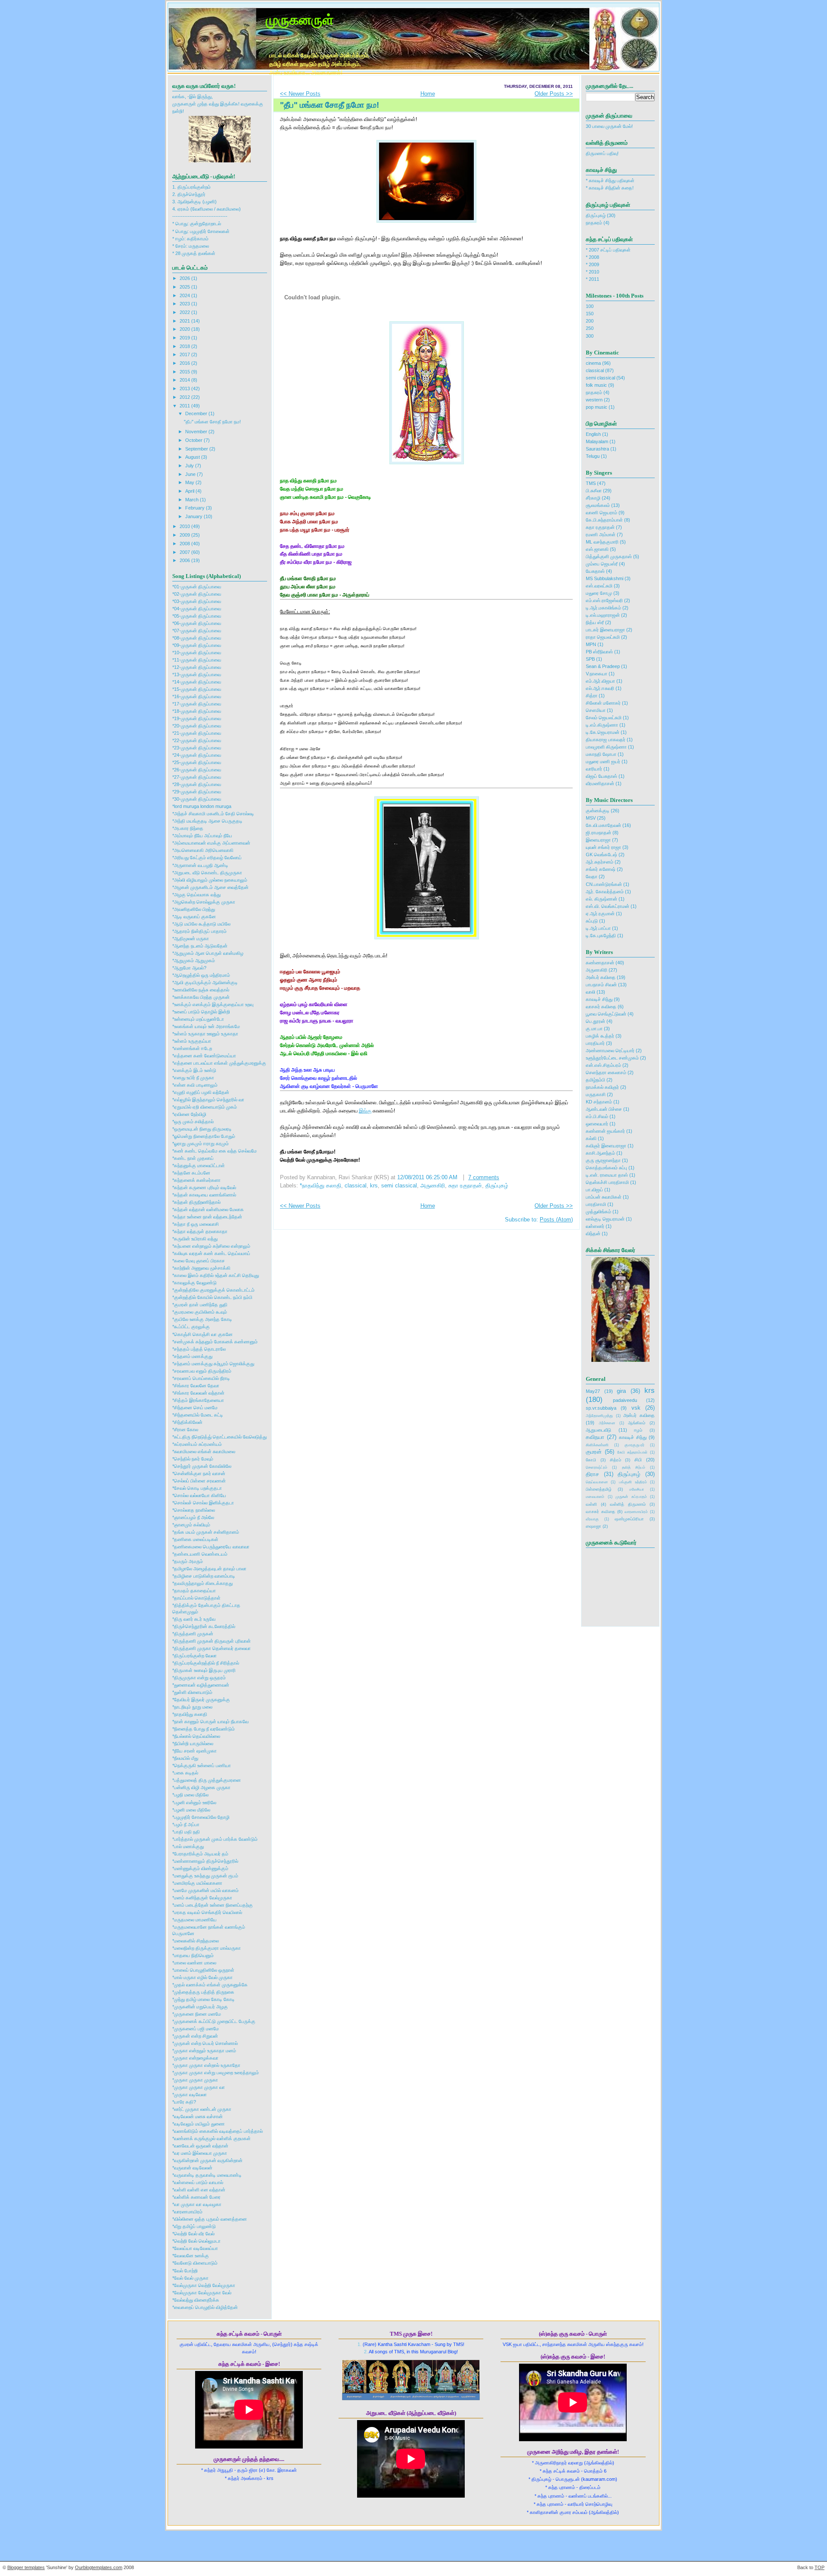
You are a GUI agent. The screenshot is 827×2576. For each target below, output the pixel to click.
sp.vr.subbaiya (601, 1408)
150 (590, 314)
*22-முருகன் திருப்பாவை (197, 740)
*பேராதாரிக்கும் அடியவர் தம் (200, 1854)
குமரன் (594, 1452)
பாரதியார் (595, 1043)
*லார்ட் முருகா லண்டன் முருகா (202, 2109)
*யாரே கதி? (184, 2102)
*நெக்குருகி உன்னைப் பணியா (202, 1765)
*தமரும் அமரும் (188, 1561)
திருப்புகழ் (497, 1186)
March (193, 500)
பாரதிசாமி (596, 1204)
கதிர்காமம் (198, 239)
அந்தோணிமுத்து (599, 1416)
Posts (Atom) (556, 1220)
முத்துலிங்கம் (598, 1212)
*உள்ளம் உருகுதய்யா (192, 1041)
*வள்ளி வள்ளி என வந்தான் (199, 2190)
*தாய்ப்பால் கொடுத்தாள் (196, 1598)
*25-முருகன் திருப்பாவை (197, 762)
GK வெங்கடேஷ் (602, 855)
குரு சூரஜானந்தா (603, 1160)
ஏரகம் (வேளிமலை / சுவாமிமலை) (209, 209)
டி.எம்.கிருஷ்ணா (602, 725)
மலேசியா (637, 1489)
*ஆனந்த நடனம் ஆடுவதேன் (200, 946)
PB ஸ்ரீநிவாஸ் (599, 652)
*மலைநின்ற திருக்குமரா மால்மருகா (207, 1948)
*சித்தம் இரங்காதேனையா (198, 1400)
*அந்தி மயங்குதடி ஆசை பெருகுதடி (207, 821)
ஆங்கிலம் (637, 1423)
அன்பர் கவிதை (601, 977)
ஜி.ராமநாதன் (598, 833)
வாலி (591, 992)
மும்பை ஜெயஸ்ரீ (602, 564)
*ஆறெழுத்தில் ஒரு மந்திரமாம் (201, 975)
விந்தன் (593, 1234)
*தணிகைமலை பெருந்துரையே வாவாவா (211, 1547)
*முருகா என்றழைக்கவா (195, 2058)
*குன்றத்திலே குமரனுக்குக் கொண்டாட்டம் (213, 1290)
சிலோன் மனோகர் (603, 703)
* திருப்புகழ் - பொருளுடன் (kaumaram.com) (573, 2479)
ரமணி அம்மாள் (601, 534)
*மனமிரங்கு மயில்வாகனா (197, 1883)
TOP (819, 2567)
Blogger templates (26, 2567)
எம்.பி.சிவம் (597, 1116)
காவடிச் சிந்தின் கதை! (611, 188)
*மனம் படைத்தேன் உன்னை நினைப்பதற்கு (213, 1905)
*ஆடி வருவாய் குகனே (194, 917)
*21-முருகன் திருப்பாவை (197, 733)
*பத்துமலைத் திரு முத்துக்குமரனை (207, 1780)
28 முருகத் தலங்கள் (195, 253)
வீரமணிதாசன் (600, 783)
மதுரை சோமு (599, 593)
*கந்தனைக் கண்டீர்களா (196, 1180)
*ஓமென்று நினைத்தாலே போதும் (204, 1136)
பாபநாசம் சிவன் (601, 985)
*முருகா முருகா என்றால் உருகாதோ (206, 2065)
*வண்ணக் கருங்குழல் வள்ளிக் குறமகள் (211, 2138)
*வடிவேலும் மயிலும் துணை (199, 2124)
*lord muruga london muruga (202, 806)
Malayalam (597, 441)
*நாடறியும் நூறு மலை (192, 1707)
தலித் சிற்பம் (634, 1467)
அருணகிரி (433, 1186)
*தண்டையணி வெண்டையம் (200, 1554)
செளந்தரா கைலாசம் (606, 1072)
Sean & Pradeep (603, 666)
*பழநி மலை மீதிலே (190, 1795)
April (190, 491)
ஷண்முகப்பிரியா (629, 1519)
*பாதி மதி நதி (186, 1832)
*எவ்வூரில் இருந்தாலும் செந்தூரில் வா (208, 1100)
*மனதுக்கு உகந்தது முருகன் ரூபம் (205, 1876)
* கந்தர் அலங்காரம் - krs (249, 2478)
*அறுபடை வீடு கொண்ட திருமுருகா (207, 873)
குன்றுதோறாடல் (205, 224)
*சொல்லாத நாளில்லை (194, 1510)
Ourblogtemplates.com (99, 2567)
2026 (185, 278)
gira (621, 1391)
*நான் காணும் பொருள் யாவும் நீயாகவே (210, 1721)
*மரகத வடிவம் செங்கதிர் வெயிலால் (207, 1912)
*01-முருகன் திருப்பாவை (197, 587)
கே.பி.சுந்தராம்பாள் (604, 520)
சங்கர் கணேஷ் (601, 869)
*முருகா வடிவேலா (190, 2094)
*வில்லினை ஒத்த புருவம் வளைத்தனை (210, 2219)
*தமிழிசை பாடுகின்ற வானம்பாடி (204, 1576)
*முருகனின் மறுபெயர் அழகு (200, 2007)
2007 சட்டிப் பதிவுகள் (610, 250)
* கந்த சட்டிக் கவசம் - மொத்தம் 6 (573, 2471)
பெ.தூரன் (595, 1021)
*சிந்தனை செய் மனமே (195, 1408)
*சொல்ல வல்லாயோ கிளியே (199, 1495)
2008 (185, 544)
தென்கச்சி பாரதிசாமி (607, 1182)
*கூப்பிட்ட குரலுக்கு (191, 1327)
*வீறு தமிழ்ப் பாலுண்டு (194, 2226)
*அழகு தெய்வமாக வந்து (196, 895)
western (594, 400)
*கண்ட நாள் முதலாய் (193, 1158)
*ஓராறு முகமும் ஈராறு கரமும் (201, 1144)
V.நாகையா (597, 674)
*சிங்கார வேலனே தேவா (196, 1386)
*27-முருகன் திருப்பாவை (197, 777)
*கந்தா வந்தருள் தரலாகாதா (200, 1231)
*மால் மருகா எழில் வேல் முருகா (202, 1977)
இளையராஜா (598, 840)
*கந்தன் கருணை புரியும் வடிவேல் (204, 1187)
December (197, 413)
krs (374, 1186)
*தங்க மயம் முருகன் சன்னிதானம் (206, 1532)
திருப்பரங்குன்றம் (194, 187)
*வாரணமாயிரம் (187, 2212)
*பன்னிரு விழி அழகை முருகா (201, 1787)
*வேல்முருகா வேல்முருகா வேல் (202, 2293)
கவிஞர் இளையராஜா (606, 1146)
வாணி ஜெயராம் (602, 513)
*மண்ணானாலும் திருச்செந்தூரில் (205, 1861)
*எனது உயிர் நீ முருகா (193, 1078)
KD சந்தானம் (599, 1102)
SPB (590, 659)
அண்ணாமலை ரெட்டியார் (610, 1050)
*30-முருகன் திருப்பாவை (197, 799)
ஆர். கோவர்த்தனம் (605, 892)
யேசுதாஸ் (595, 571)
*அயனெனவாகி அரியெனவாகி (203, 850)
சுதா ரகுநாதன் (465, 1186)
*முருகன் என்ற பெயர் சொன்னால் (205, 2043)
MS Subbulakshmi (605, 578)
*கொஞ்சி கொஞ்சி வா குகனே (202, 1334)
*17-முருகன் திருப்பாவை (197, 704)
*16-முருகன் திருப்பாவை (197, 696)
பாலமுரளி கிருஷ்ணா (606, 747)
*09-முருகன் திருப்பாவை (197, 645)
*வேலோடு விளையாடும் (195, 2263)
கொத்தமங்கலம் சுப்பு (606, 1168)
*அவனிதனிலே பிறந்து (194, 909)
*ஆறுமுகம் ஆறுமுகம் (194, 960)
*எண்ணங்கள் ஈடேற (192, 1048)
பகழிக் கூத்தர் (600, 1036)
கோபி (591, 1460)
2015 (185, 372)
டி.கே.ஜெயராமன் (603, 732)
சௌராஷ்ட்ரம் (597, 1467)
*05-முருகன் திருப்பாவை (197, 616)
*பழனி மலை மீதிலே (191, 1810)
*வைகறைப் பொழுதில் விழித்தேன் (205, 2307)
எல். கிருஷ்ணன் (602, 899)
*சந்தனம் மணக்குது (192, 1356)
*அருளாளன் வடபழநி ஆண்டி (200, 865)
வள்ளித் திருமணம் (628, 1504)
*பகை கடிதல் (185, 1773)
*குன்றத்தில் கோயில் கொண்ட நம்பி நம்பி (212, 1297)
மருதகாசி (596, 1094)
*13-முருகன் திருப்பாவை (197, 674)
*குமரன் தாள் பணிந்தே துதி (200, 1305)
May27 (593, 1391)
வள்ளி (591, 1504)
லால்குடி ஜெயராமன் (605, 1219)
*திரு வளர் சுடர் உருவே (194, 1619)
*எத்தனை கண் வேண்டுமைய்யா (204, 1056)
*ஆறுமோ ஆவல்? (189, 968)
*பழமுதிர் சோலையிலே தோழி (201, 1817)
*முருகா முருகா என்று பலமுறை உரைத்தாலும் (216, 2073)
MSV (591, 818)
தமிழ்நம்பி (595, 1080)
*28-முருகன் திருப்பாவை (197, 784)
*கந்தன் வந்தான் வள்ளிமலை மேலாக (208, 1209)
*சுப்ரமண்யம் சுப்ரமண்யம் (197, 1444)
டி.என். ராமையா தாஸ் (607, 1175)
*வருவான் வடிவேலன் (192, 2168)
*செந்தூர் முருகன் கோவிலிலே (202, 1466)
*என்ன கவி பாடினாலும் (195, 1085)
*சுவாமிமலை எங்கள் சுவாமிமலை (204, 1451)
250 (590, 328)
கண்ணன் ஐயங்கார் (605, 1131)
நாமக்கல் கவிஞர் (602, 1087)
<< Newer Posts (300, 94)
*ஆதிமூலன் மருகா (191, 938)
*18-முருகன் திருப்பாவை (197, 711)
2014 (185, 380)
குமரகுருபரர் (634, 1445)
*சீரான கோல (185, 1429)
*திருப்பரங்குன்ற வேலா (194, 1656)
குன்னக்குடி (598, 811)
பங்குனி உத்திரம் (633, 1482)
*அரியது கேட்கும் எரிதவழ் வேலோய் (207, 858)
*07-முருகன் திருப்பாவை (197, 631)
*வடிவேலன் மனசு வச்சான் (197, 2116)
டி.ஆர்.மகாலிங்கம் (603, 608)
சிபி (638, 1460)
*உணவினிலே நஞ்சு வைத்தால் (201, 990)
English (593, 434)
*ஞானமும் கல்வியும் (191, 1525)
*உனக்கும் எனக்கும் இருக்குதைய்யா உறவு (213, 1004)
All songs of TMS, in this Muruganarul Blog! (413, 2352)
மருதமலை (199, 246)
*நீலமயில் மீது (185, 1758)
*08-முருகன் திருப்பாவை (197, 638)
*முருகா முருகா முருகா (195, 2080)
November (197, 432)
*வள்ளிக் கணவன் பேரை (196, 2197)
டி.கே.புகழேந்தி (601, 935)
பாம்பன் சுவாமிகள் (604, 1197)
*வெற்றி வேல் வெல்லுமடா (196, 2241)
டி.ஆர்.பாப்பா (598, 928)
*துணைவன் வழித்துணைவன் (201, 1685)
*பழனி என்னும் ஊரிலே (194, 1802)
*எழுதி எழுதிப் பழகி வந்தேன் (201, 1092)
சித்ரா (592, 696)
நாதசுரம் (594, 223)
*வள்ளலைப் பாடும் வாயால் (198, 2182)
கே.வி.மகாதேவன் (603, 825)
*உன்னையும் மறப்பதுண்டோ (198, 1019)
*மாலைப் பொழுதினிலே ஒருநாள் (203, 1970)
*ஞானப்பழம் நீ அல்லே (193, 1517)
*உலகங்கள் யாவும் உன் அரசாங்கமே (206, 1026)
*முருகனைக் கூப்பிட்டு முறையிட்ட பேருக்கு (214, 2021)
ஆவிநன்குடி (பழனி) (197, 202)
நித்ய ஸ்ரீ (595, 622)
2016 (185, 363)
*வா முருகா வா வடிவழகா (197, 2204)
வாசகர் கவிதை (601, 1007)
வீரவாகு (592, 1519)
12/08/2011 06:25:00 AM (427, 1178)
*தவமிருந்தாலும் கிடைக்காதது (202, 1583)
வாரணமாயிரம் (636, 1512)
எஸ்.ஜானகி (597, 549)
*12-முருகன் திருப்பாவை (197, 667)
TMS (591, 483)
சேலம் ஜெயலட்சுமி (604, 718)
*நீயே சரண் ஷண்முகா (194, 1751)
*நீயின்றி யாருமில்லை (193, 1743)
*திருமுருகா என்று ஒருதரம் (199, 1678)
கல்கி (591, 1138)
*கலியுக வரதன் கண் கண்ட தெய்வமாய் (211, 1253)
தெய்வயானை (597, 1482)
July (190, 466)
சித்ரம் (616, 1460)
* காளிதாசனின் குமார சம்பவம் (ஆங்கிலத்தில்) (573, 2512)
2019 (185, 338)
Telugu (593, 456)
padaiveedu (625, 1400)
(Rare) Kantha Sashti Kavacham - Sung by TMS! (413, 2344)
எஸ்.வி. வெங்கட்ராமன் (608, 906)
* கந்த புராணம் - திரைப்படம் (573, 2487)
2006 (185, 560)
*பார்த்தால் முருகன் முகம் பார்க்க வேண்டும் (215, 1839)
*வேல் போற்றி (185, 2271)
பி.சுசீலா (594, 491)
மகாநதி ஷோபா (601, 754)
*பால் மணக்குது (188, 1846)
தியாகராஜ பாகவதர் (606, 740)
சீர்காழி (593, 498)
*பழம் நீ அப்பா (186, 1824)
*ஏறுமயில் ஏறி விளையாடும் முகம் (205, 1107)
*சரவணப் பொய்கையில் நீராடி (201, 1378)
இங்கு (365, 1111)
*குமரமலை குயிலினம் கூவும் (200, 1312)
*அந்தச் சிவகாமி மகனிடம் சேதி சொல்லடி (213, 814)
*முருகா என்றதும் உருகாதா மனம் (204, 2051)
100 (590, 306)
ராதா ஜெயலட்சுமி (603, 637)
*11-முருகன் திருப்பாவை (197, 660)
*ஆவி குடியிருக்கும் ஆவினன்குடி (205, 982)
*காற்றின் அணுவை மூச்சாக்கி (201, 1268)
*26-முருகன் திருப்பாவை (197, 770)
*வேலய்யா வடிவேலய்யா (195, 2248)
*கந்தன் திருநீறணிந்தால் (196, 1202)
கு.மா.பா (594, 1029)
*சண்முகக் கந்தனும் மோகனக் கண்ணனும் (215, 1342)
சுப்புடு (592, 921)
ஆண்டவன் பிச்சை (604, 1109)
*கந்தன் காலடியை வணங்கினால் (204, 1195)
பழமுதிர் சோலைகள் (210, 231)
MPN (591, 644)
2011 (185, 406)
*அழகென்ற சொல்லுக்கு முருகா (204, 902)
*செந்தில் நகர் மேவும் (193, 1459)
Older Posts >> (554, 94)
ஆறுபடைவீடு (598, 1430)
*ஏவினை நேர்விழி (189, 1114)
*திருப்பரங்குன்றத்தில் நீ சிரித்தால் (206, 1663)
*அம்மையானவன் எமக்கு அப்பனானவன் (211, 843)
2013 (185, 388)
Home (428, 94)
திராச (592, 1474)
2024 (185, 295)
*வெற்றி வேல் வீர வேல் (193, 2234)
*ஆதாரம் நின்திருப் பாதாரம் (199, 931)
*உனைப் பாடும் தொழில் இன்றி (201, 1012)
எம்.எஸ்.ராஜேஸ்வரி (604, 600)
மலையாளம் (595, 1497)
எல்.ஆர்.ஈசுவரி (600, 688)
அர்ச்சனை (607, 1423)
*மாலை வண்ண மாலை (194, 1963)
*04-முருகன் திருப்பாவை (197, 609)
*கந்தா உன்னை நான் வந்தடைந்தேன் (207, 1217)
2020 (185, 329)
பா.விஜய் (594, 1190)
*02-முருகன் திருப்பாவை (197, 594)
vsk (636, 1408)
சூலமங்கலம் (598, 505)
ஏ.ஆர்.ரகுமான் (600, 914)
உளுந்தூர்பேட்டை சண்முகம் (612, 1058)
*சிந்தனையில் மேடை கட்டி (198, 1415)
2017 (185, 354)
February (196, 508)
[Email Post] (510, 1178)
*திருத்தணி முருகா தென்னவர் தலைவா (211, 1648)
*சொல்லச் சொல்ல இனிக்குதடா (203, 1503)
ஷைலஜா (594, 1526)
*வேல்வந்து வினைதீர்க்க (196, 2300)
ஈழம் (638, 1430)
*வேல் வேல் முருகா (190, 2278)
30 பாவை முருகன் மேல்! (609, 126)
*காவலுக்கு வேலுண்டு (194, 1283)
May (190, 482)
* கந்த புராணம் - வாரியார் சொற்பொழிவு (573, 2504)
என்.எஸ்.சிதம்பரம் (603, 1065)
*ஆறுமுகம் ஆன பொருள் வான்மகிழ (208, 953)
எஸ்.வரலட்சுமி (599, 586)
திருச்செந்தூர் (191, 194)
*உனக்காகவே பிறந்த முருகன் (201, 997)
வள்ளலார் (595, 1226)
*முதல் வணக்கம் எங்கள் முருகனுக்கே (210, 1985)
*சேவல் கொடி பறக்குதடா (197, 1488)
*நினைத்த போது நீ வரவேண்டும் (204, 1729)
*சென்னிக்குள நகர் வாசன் (199, 1473)
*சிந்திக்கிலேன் (187, 1422)
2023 (185, 304)
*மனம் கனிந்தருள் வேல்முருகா (202, 1898)
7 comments (484, 1178)
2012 (185, 397)
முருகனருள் (300, 19)
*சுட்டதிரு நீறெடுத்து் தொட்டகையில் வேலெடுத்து (219, 1437)
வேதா (592, 876)
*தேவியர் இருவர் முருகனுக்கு (201, 1700)
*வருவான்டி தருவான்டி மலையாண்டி (207, 2175)
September (197, 449)
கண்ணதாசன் (600, 963)
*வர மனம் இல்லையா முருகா (200, 2153)
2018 (185, 346)
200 (590, 321)
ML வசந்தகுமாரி (602, 542)
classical (356, 1186)
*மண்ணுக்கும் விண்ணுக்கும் (200, 1868)
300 (590, 336)
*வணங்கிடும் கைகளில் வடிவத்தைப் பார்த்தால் (218, 2131)
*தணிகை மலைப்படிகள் (195, 1539)
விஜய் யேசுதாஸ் (602, 776)
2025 (185, 287)
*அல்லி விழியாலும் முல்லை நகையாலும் (210, 880)
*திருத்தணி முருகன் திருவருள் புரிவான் (211, 1641)
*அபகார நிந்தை (188, 828)
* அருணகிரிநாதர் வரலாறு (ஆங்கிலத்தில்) (573, 2463)
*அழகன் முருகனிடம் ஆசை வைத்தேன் (210, 887)
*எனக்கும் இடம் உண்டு (194, 1070)
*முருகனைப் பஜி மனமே (196, 2029)
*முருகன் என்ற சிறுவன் (195, 2036)
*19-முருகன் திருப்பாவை (197, 718)
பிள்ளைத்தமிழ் (599, 1489)
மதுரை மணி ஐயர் (603, 761)
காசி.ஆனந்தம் (600, 1153)
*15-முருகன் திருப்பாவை (197, 689)
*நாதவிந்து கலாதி (190, 1714)
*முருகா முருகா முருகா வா (199, 2087)
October (194, 440)
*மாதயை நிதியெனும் (193, 1955)
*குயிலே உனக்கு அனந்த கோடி (202, 1319)
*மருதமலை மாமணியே (194, 1920)
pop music (597, 407)
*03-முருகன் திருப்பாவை (197, 601)
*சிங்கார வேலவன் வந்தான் (198, 1393)
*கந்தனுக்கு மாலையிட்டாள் (199, 1165)
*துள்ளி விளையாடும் (192, 1692)
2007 (185, 552)
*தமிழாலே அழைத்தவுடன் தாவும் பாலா (209, 1569)
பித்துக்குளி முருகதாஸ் (609, 556)
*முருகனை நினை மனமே (197, 2014)
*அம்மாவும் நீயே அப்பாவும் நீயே (202, 836)
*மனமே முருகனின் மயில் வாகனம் (205, 1890)
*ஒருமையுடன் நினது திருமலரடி (202, 1129)
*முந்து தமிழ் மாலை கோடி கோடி (204, 1999)
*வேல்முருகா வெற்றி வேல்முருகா (204, 2285)
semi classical (399, 1186)
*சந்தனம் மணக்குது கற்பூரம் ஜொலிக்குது (213, 1364)
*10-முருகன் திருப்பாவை (197, 653)
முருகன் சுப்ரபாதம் (631, 1497)
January (194, 516)
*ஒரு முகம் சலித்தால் (193, 1122)
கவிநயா (595, 1437)
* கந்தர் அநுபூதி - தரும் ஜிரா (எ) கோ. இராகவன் (249, 2470)
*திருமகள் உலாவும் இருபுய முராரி (204, 1670)
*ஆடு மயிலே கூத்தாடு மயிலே (201, 924)
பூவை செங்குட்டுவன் (606, 1014)
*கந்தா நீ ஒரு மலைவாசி (196, 1224)
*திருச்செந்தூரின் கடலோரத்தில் (204, 1626)
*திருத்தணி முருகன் (193, 1634)
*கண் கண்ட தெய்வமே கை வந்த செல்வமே (215, 1151)
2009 (185, 535)
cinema (593, 363)
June (191, 474)
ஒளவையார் (597, 1124)
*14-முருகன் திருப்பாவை (197, 682)
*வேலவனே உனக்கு (191, 2256)
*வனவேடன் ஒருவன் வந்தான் (200, 2146)
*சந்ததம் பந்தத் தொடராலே (199, 1349)
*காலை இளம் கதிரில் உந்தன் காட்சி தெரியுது (216, 1275)
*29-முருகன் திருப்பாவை (197, 792)
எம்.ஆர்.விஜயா (600, 681)
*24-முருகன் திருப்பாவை (197, 755)
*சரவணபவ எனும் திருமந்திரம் (202, 1371)
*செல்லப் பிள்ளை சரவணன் (199, 1481)
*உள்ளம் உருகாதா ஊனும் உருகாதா (205, 1034)
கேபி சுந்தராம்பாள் (633, 1452)
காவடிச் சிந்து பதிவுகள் (612, 180)
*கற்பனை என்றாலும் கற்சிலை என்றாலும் (211, 1246)
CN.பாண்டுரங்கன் (604, 884)
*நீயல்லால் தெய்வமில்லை (196, 1736)
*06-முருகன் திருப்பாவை (197, 623)
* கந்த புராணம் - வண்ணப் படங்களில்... (573, 2496)
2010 (185, 526)
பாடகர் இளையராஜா (605, 630)
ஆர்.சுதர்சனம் (600, 862)
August (193, 457)
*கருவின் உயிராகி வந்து (195, 1239)
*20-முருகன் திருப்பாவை (197, 726)
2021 (185, 321)
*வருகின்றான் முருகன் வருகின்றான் (207, 2160)
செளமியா (596, 710)
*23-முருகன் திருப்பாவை (197, 748)
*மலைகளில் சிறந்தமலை (196, 1941)
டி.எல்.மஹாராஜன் (603, 615)
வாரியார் (594, 769)
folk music (596, 385)
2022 (185, 312)
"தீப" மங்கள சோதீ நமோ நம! (212, 422)
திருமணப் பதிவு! (602, 153)
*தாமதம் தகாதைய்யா (194, 1591)
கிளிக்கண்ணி (597, 1445)
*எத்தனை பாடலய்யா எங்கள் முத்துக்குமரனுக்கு (219, 1063)
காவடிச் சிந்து (599, 999)
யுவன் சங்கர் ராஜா (603, 847)
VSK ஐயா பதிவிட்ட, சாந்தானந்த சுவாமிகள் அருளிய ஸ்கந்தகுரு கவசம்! (573, 2344)
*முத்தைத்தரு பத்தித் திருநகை (203, 1992)
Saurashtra (597, 449)
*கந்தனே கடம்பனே (191, 1173)
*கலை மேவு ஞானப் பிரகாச (199, 1261)
